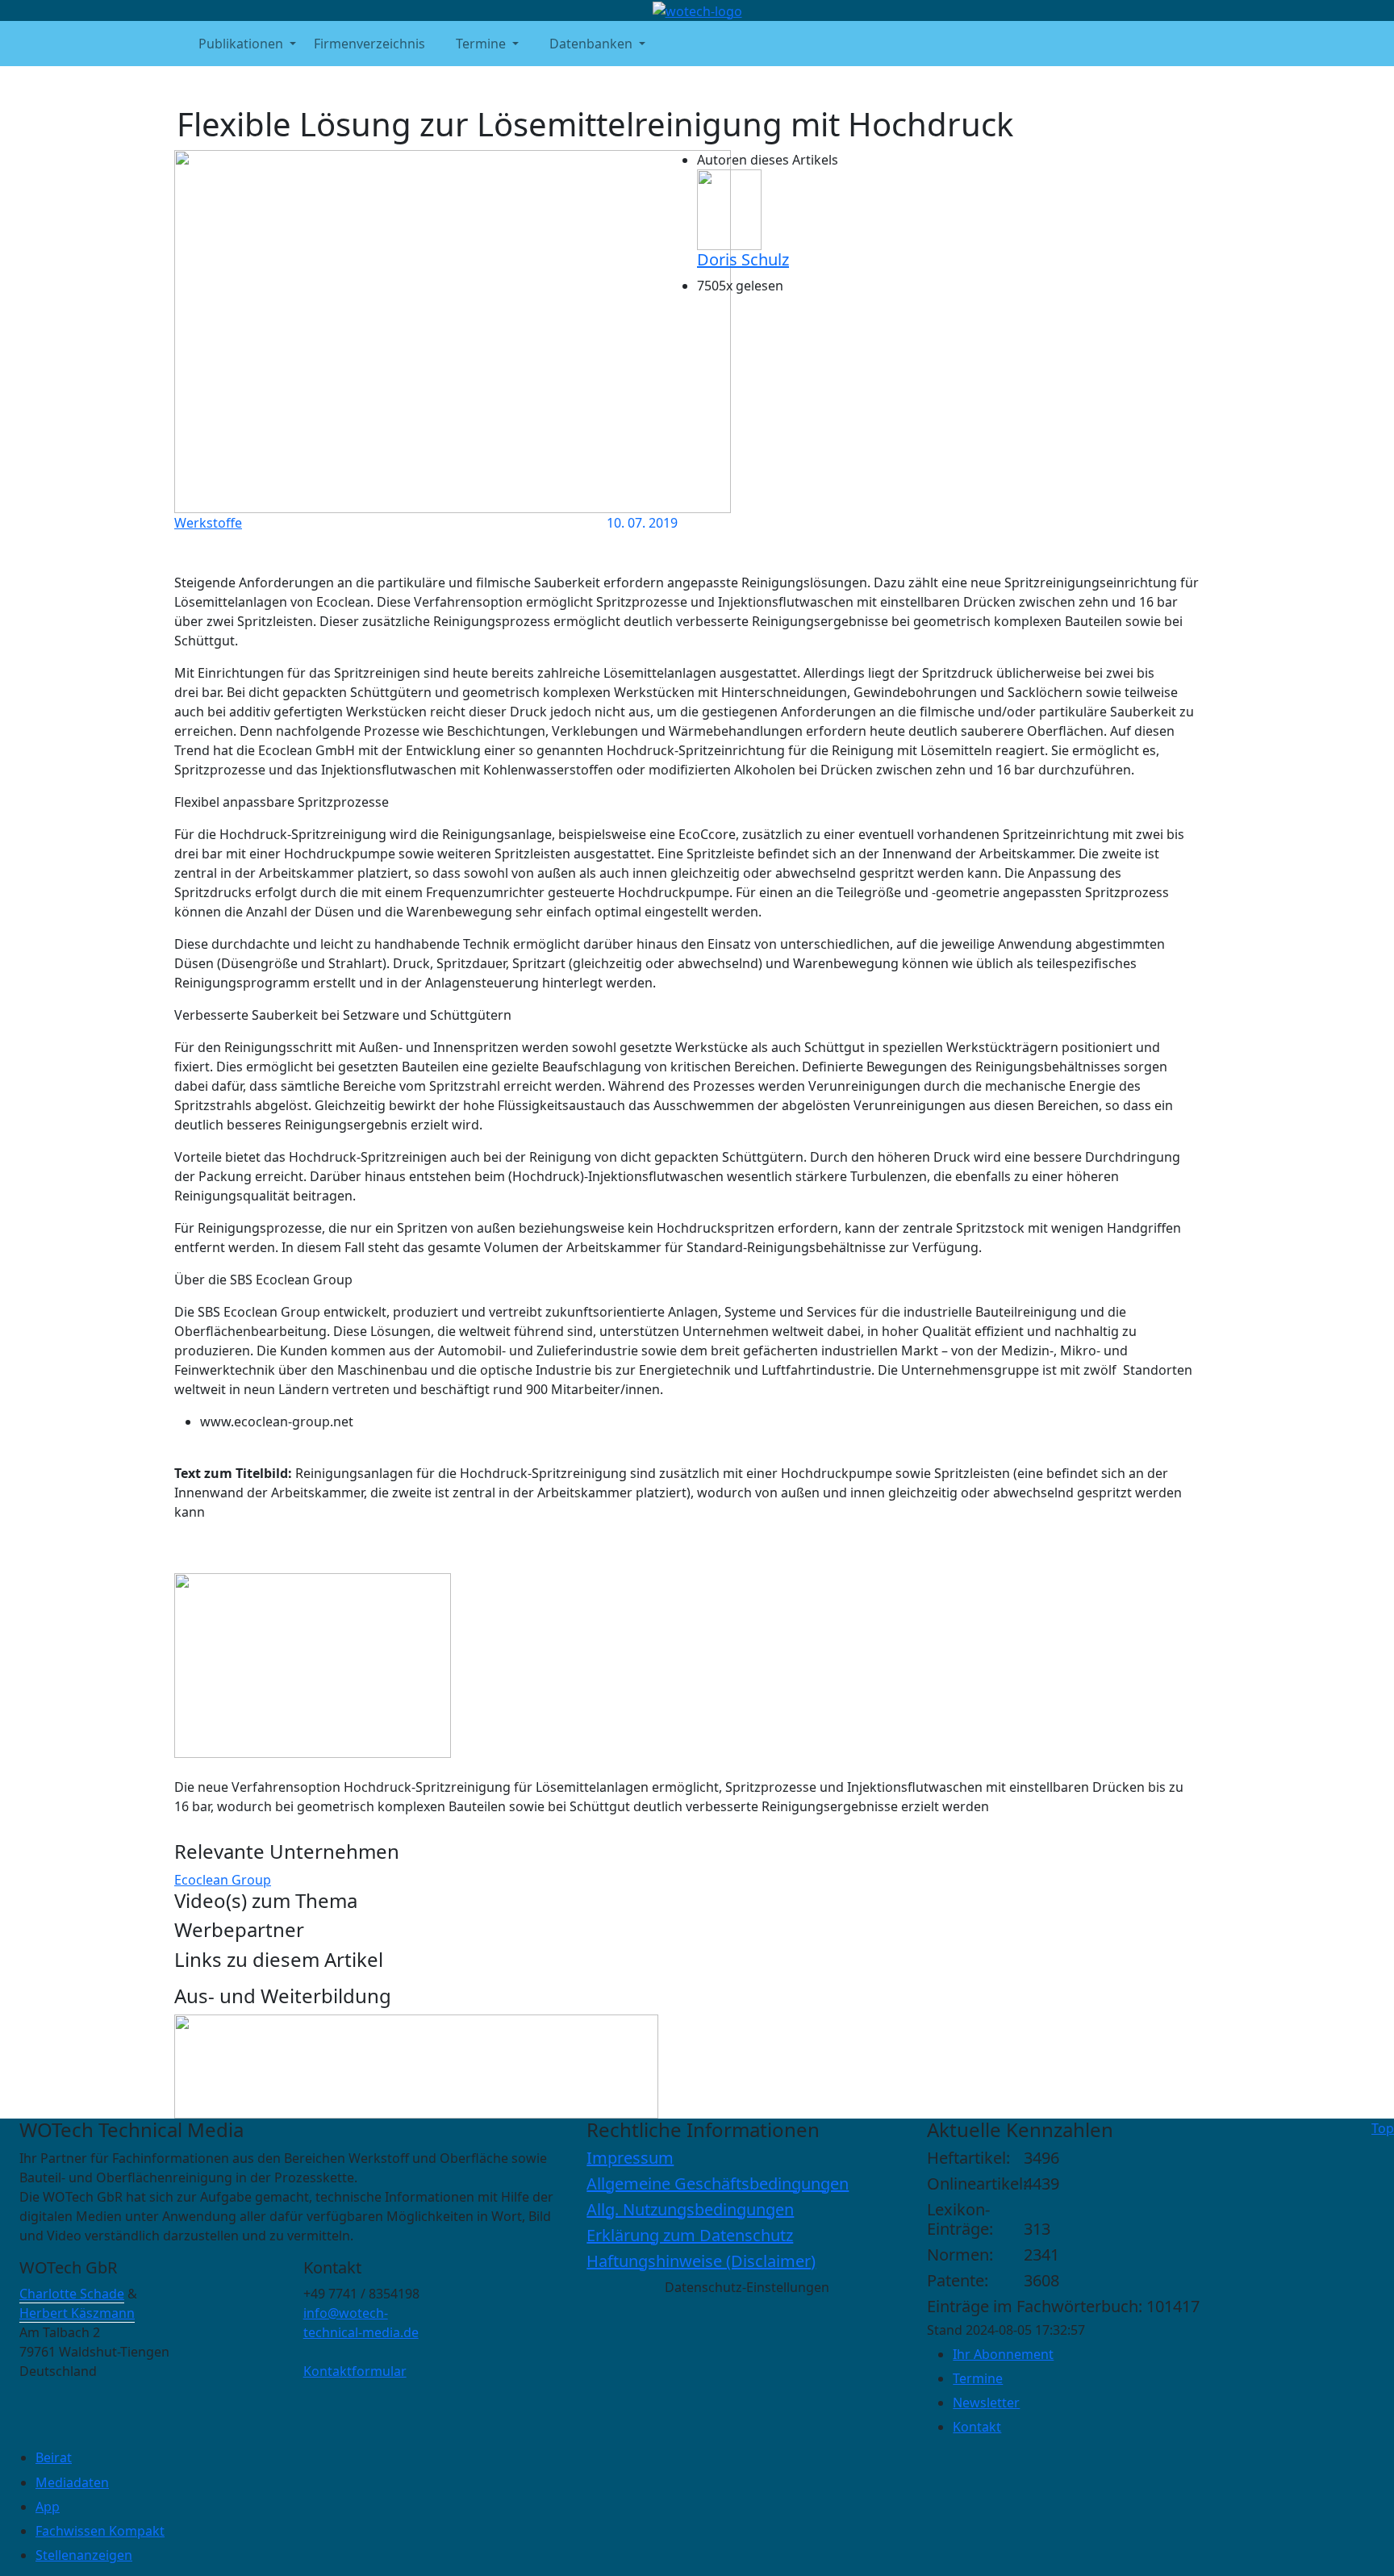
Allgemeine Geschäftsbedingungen (718, 2184)
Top (1383, 2128)
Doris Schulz (743, 259)
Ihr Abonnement (1003, 2354)
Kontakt (977, 2427)
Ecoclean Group (223, 1880)
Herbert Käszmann (77, 2313)
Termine (978, 2378)
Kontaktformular (355, 2371)
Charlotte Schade (72, 2294)
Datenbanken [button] (591, 44)
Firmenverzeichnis (369, 44)
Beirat (54, 2457)
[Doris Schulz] (729, 208)
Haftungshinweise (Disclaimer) (701, 2261)
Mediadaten (72, 2482)
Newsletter (986, 2403)
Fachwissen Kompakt (100, 2531)
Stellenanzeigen (84, 2555)
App (48, 2507)
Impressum (630, 2158)
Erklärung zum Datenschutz (690, 2235)
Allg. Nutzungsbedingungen (690, 2209)
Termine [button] (481, 44)
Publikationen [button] (241, 44)
